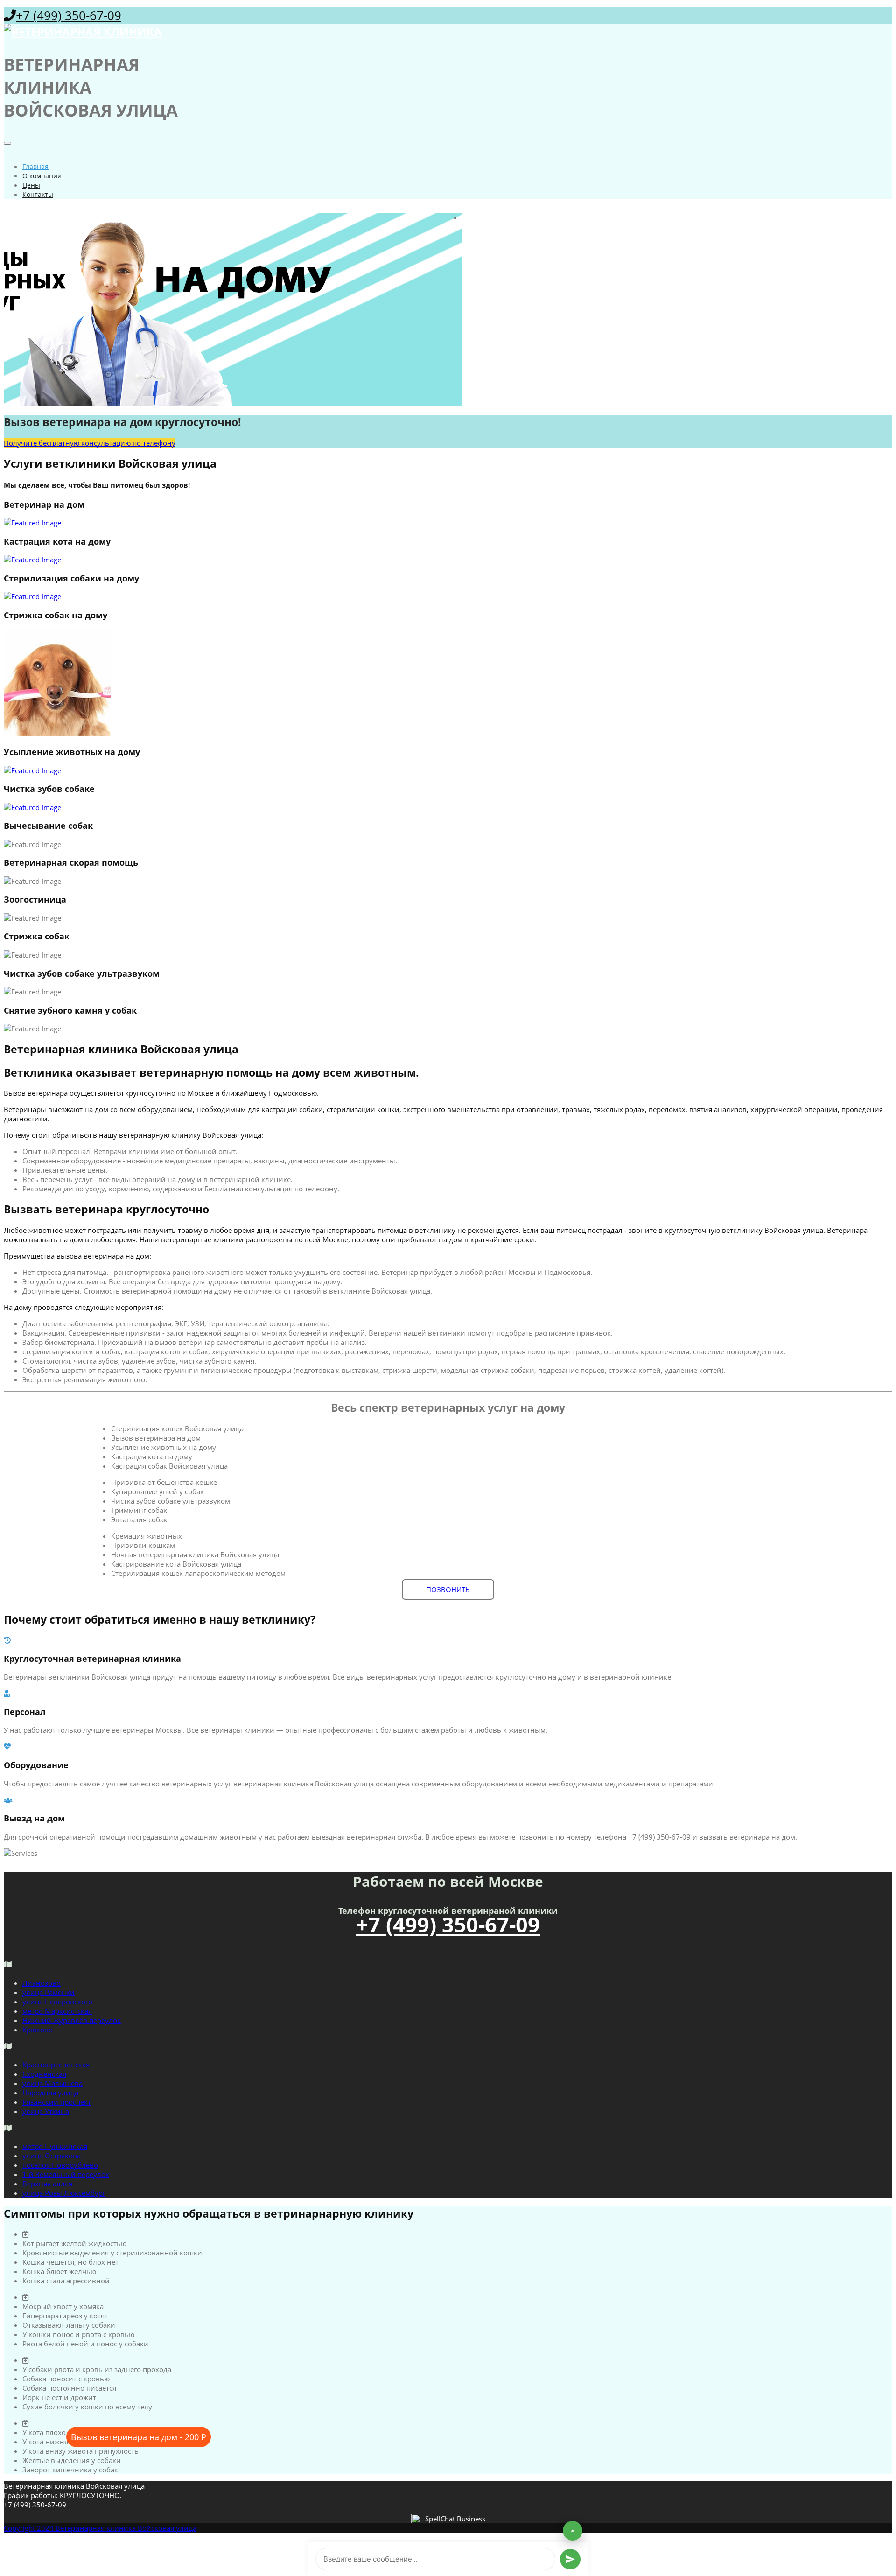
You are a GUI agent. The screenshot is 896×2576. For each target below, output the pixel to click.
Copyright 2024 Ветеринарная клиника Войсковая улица (100, 2528)
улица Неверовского (57, 2002)
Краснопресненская (56, 2065)
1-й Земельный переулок (66, 2174)
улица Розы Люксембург (64, 2193)
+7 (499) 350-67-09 (69, 15)
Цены (31, 185)
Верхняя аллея (47, 2184)
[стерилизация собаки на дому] (448, 596)
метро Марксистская (57, 2011)
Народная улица (50, 2093)
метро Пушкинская (55, 2146)
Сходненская (44, 2074)
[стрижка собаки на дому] (448, 683)
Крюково (38, 2030)
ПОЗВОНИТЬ (448, 1589)
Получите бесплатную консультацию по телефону (90, 443)
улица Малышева (52, 2083)
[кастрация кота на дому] (448, 560)
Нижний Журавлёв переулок (72, 2020)
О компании (42, 176)
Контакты (38, 194)
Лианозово (42, 1983)
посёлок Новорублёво (60, 2165)
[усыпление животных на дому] (448, 770)
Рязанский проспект (57, 2102)
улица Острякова (52, 2156)
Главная (35, 166)
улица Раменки (49, 1992)
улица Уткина (46, 2111)
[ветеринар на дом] (448, 523)
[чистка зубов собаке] (448, 807)
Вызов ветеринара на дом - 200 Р (139, 2437)
